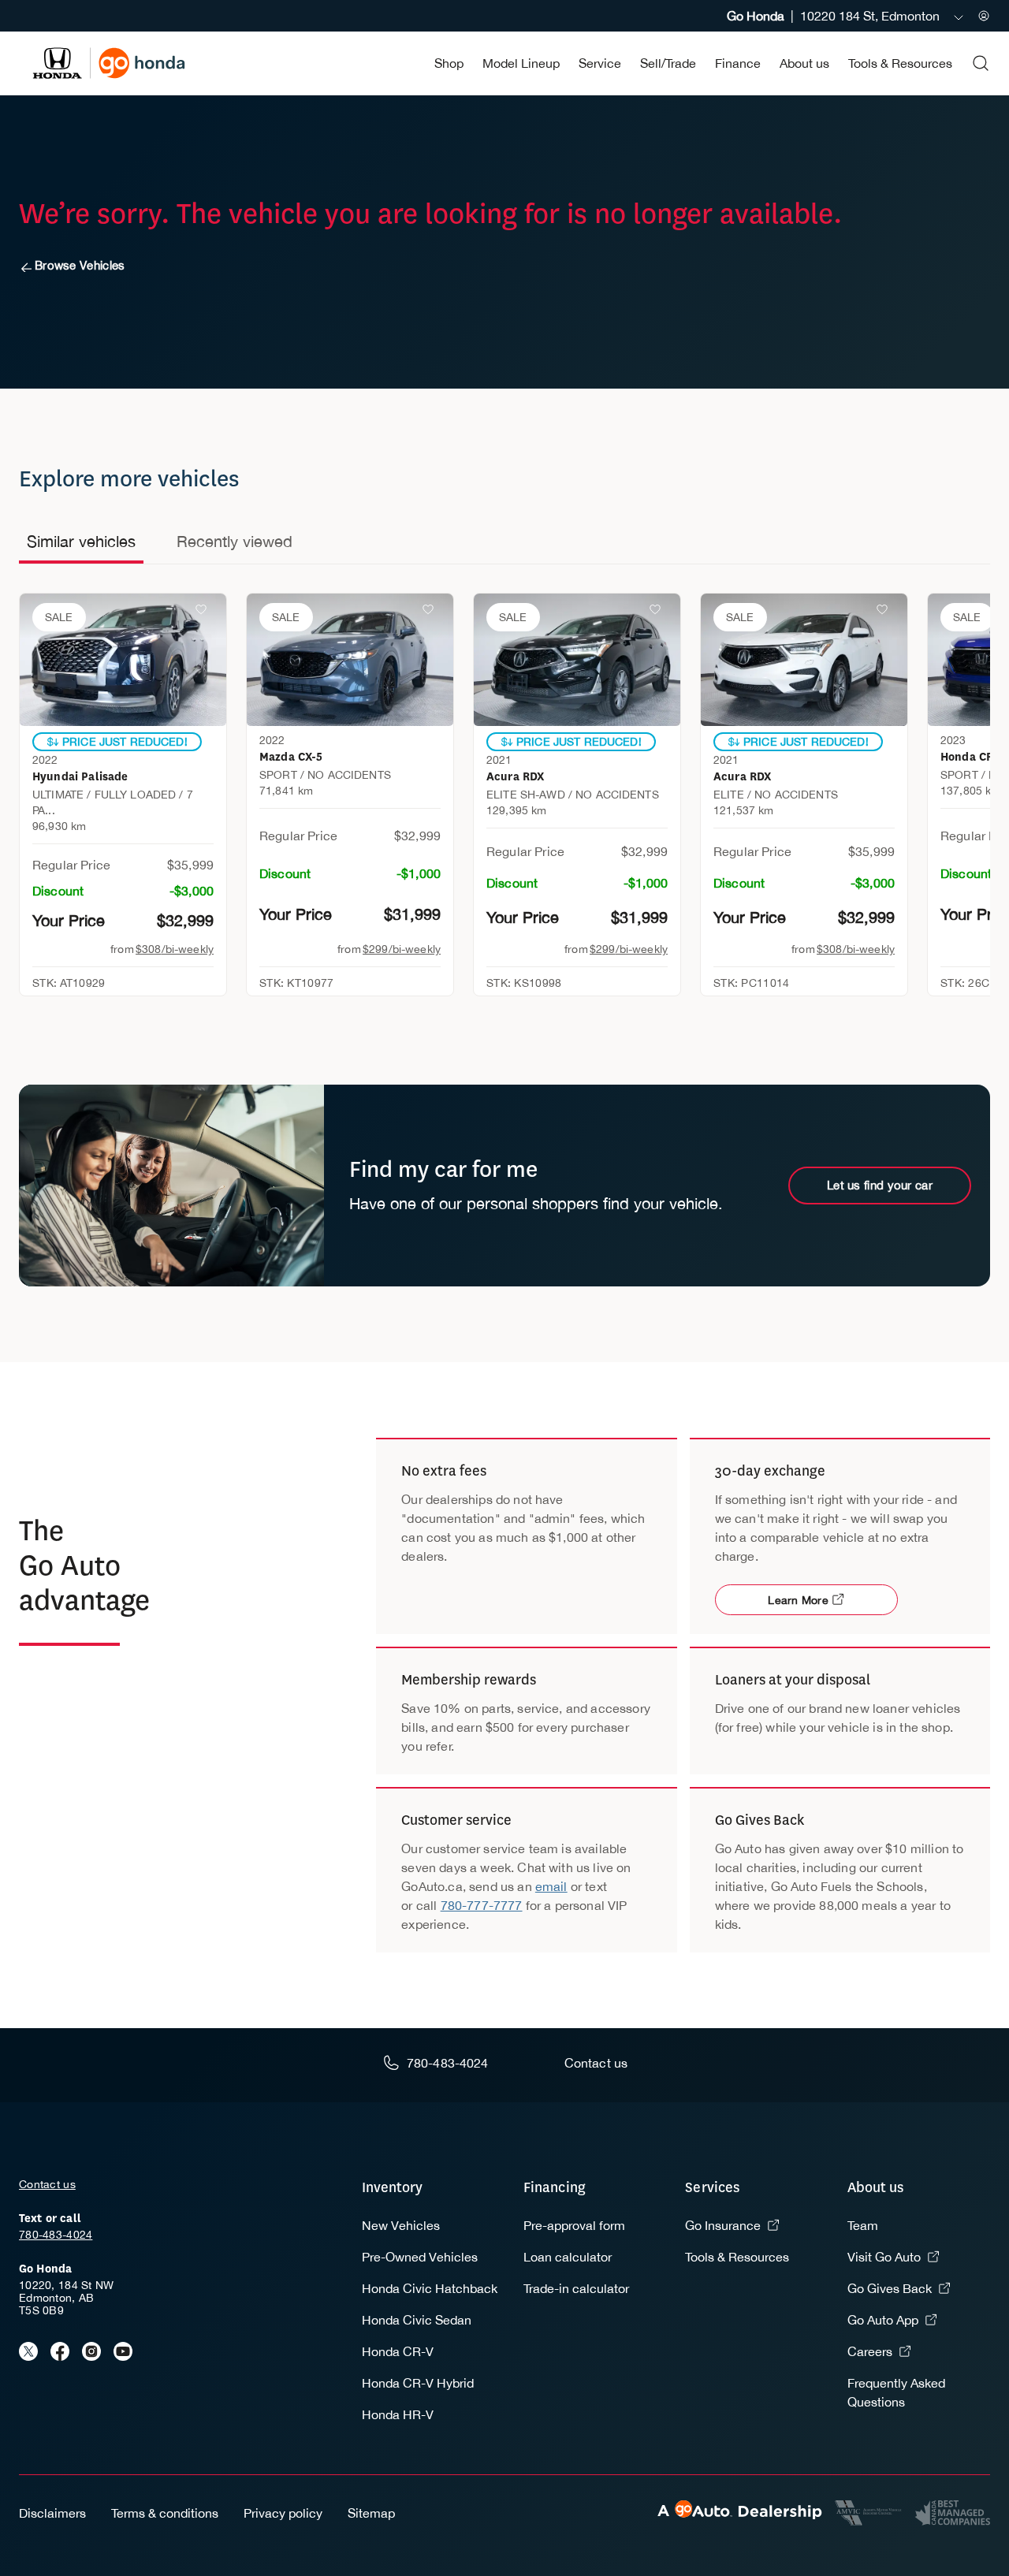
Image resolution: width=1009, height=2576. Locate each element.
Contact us (47, 2184)
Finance (738, 63)
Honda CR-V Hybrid (418, 2383)
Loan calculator (568, 2257)
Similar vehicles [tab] (81, 541)
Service (600, 63)
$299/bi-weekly (402, 949)
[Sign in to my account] (984, 16)
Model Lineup (521, 63)
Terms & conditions (165, 2513)
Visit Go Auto (884, 2257)
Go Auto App (883, 2320)
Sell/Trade (668, 63)
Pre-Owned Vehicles (420, 2257)
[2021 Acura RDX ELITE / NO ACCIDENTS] (804, 660)
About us (804, 63)
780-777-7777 (482, 1905)
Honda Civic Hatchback (430, 2288)
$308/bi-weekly (175, 949)
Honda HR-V (398, 2414)
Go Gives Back (890, 2288)
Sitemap (371, 2513)
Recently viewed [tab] (235, 541)
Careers (870, 2351)
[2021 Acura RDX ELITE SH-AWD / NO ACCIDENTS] (577, 660)
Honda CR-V (398, 2351)
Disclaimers (52, 2513)
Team (863, 2225)
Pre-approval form (574, 2225)
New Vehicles (401, 2225)
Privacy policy (283, 2513)
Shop (449, 63)
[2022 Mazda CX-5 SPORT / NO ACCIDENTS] (350, 660)
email (551, 1886)
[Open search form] (981, 63)
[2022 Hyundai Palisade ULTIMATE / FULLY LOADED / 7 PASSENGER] (123, 660)
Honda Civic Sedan (417, 2320)
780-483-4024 (56, 2235)
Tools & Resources (900, 63)
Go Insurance (723, 2225)
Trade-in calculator (576, 2288)
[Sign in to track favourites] (204, 612)
